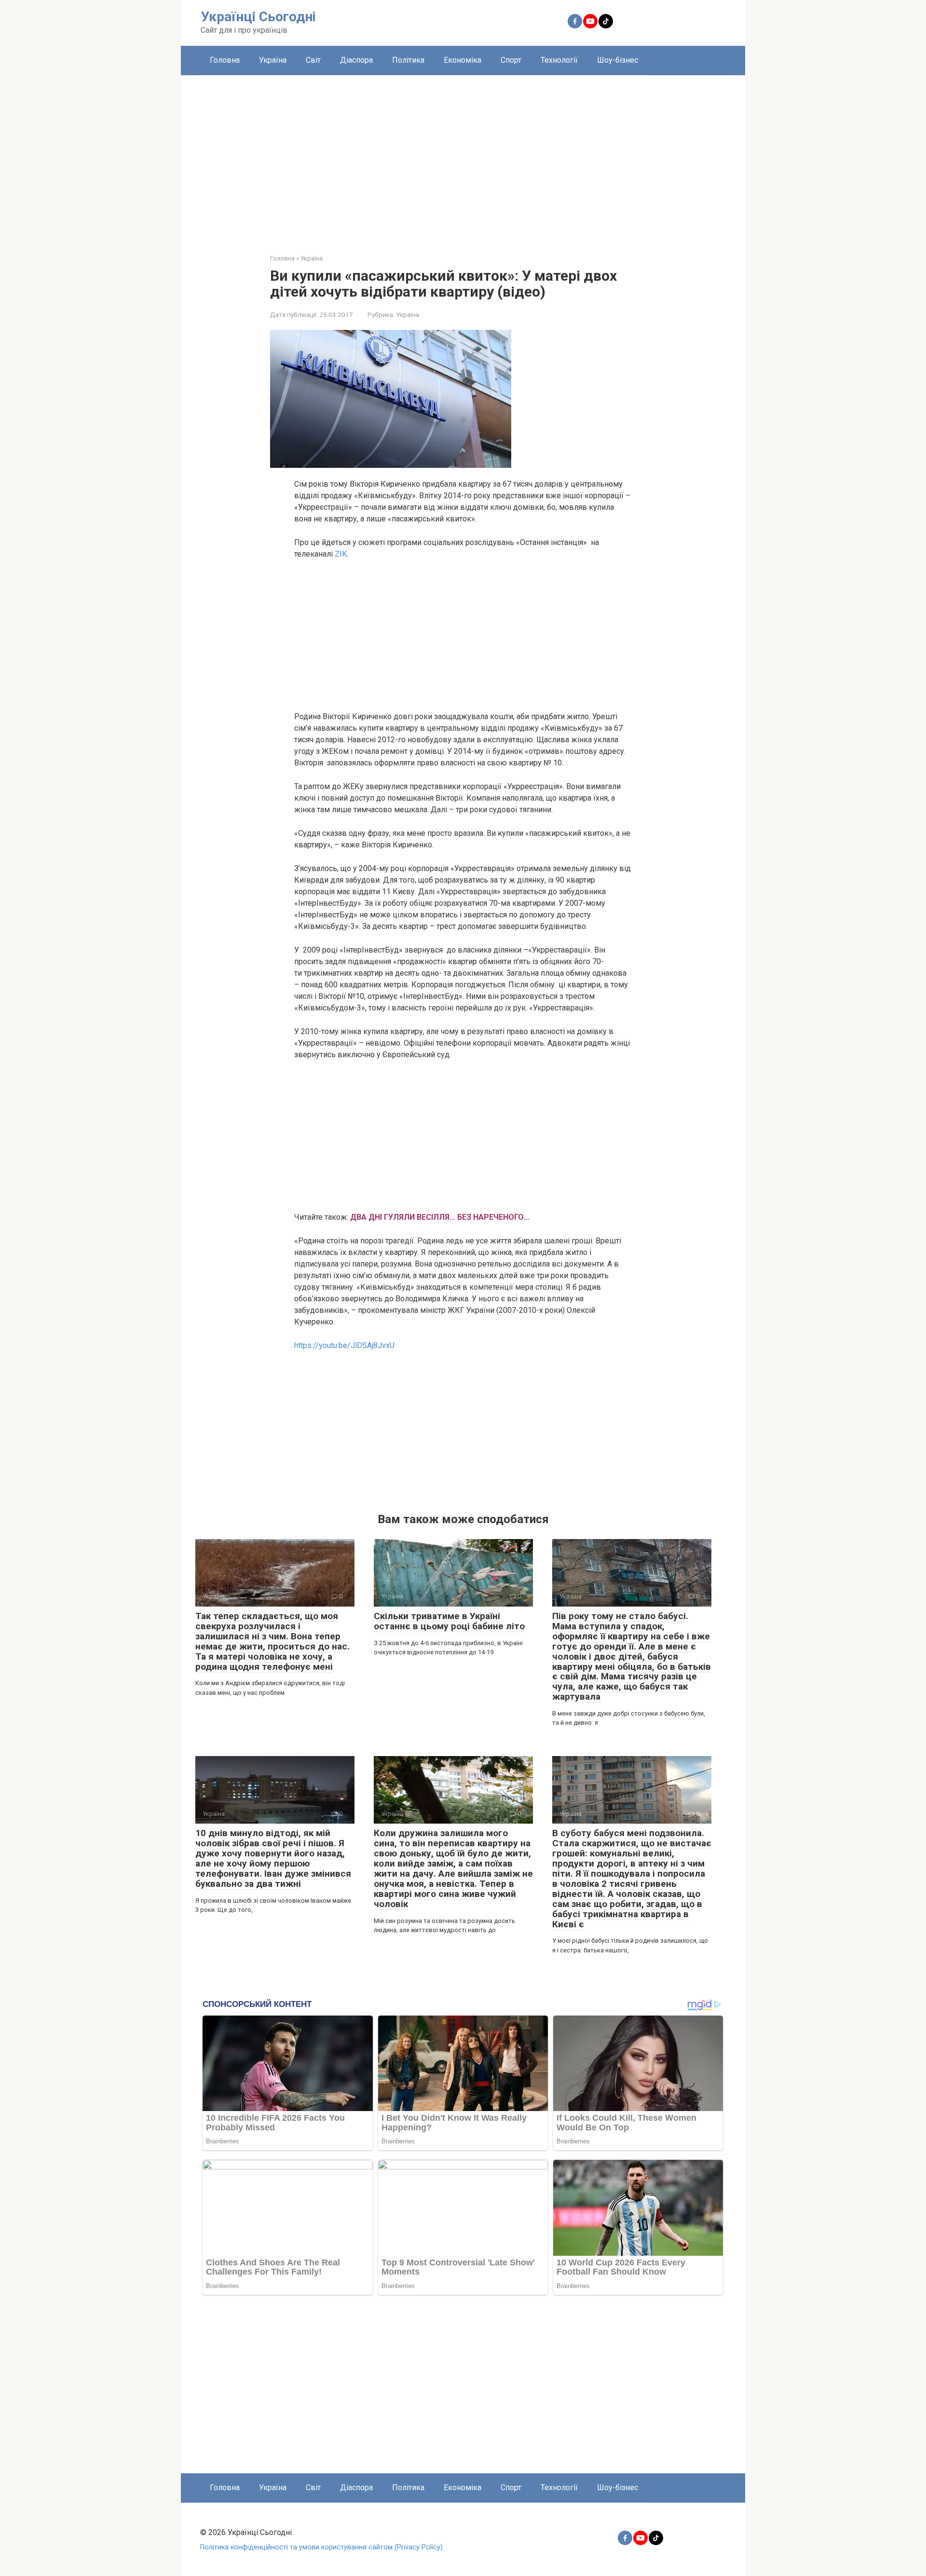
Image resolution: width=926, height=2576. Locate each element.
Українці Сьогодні (258, 17)
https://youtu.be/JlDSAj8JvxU (344, 1345)
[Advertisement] (463, 157)
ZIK (340, 554)
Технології (559, 60)
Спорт (511, 60)
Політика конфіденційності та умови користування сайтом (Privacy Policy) (321, 2547)
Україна (273, 60)
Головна (225, 60)
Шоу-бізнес (618, 60)
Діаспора (356, 60)
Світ (313, 60)
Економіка (463, 60)
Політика (408, 60)
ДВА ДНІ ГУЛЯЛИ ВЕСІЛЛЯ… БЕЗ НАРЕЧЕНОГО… (440, 1217)
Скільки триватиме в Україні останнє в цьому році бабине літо (449, 1621)
